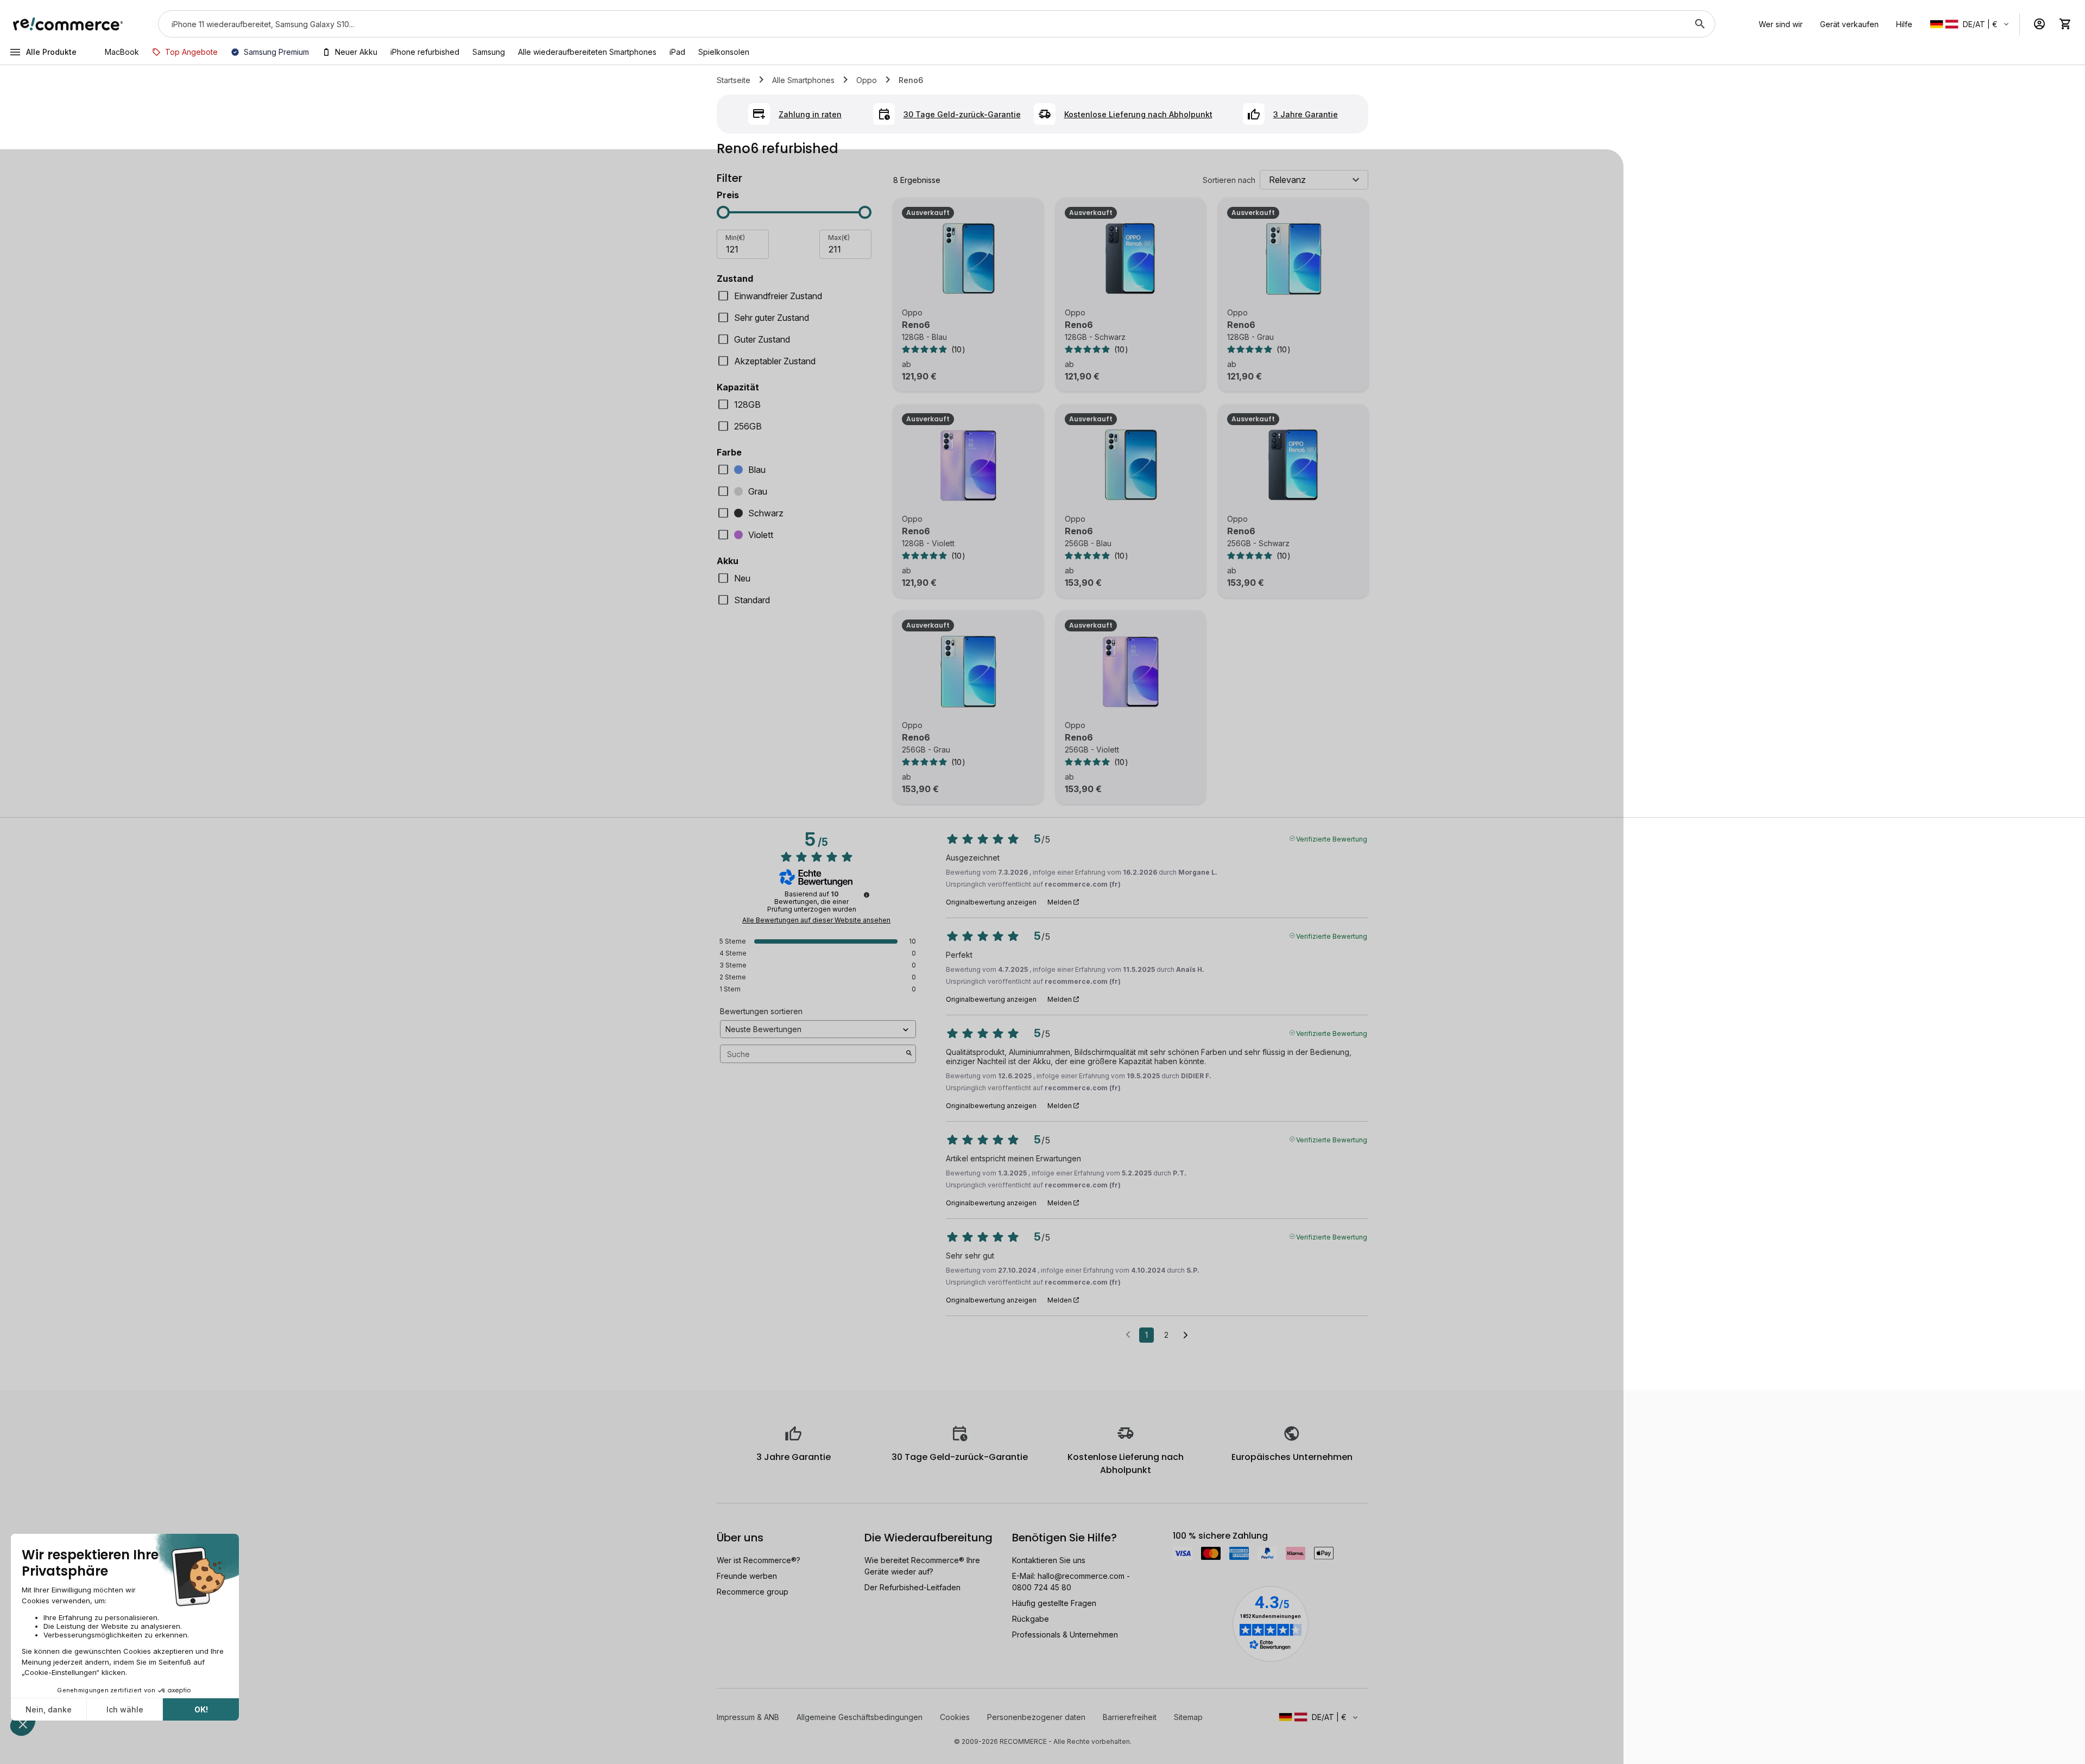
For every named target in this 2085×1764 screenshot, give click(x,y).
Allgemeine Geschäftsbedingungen (860, 1717)
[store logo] (68, 24)
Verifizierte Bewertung (1332, 838)
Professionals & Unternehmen (1065, 1635)
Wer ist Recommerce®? (759, 1560)
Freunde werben (747, 1576)
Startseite (734, 80)
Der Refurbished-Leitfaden (912, 1587)
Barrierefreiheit (1130, 1717)
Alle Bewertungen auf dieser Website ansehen (816, 920)
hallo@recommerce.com (1081, 1576)
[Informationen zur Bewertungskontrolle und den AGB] (867, 895)
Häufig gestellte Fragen (1054, 1603)
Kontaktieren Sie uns (1049, 1560)
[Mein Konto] (2039, 24)
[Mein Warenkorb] (2065, 24)
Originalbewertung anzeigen (991, 902)
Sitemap (1188, 1717)
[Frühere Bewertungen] (1128, 1334)
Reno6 (916, 325)
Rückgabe (1031, 1619)
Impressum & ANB (748, 1717)
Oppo (867, 80)
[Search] (1700, 24)
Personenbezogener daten (1036, 1717)
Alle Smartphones (803, 80)
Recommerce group (753, 1592)
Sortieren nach (1229, 180)
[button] (1970, 24)
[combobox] (921, 24)
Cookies (955, 1717)
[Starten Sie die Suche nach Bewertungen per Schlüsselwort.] (909, 1054)
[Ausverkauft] (968, 259)
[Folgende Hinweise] (1186, 1336)
